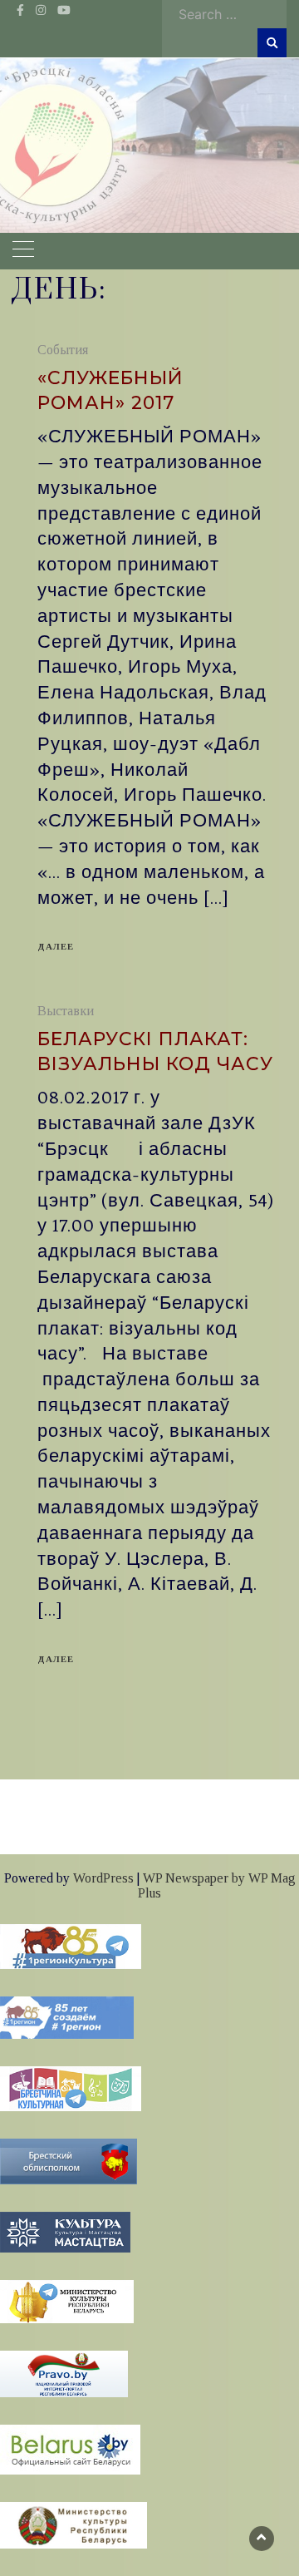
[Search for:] (228, 14)
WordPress (103, 1878)
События (63, 350)
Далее (56, 946)
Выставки (66, 1011)
